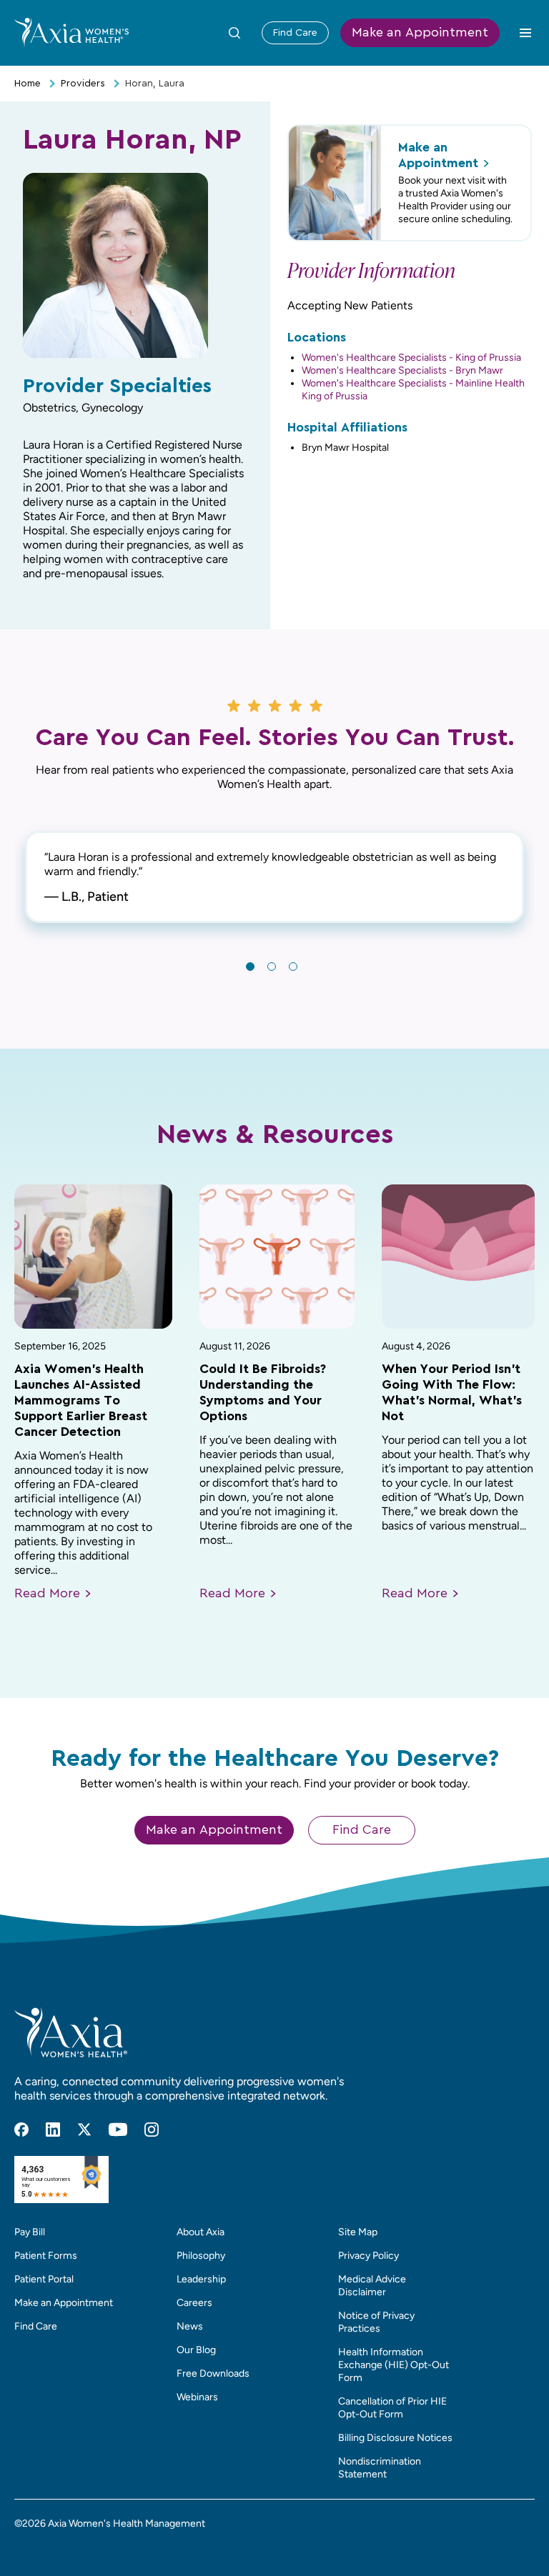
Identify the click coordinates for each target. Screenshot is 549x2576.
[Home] (71, 32)
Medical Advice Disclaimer (372, 2286)
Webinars (197, 2397)
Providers (83, 84)
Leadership (201, 2279)
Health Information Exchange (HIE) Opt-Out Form (394, 2365)
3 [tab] (293, 967)
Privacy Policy (369, 2256)
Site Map (358, 2232)
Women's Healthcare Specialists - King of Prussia (411, 358)
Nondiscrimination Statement (380, 2468)
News (190, 2326)
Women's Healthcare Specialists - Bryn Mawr (402, 370)
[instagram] (152, 2130)
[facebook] (21, 2130)
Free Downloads (213, 2373)
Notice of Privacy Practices (376, 2322)
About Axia (201, 2232)
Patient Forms (46, 2256)
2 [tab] (272, 967)
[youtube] (118, 2130)
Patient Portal (44, 2279)
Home (28, 84)
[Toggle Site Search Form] (234, 33)
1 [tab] (250, 967)
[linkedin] (53, 2130)
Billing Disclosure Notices (395, 2438)
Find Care (295, 33)
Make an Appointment (420, 33)
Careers (194, 2303)
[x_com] (84, 2130)
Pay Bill (30, 2232)
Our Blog (196, 2350)
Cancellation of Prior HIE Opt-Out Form (392, 2408)
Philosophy (201, 2256)
